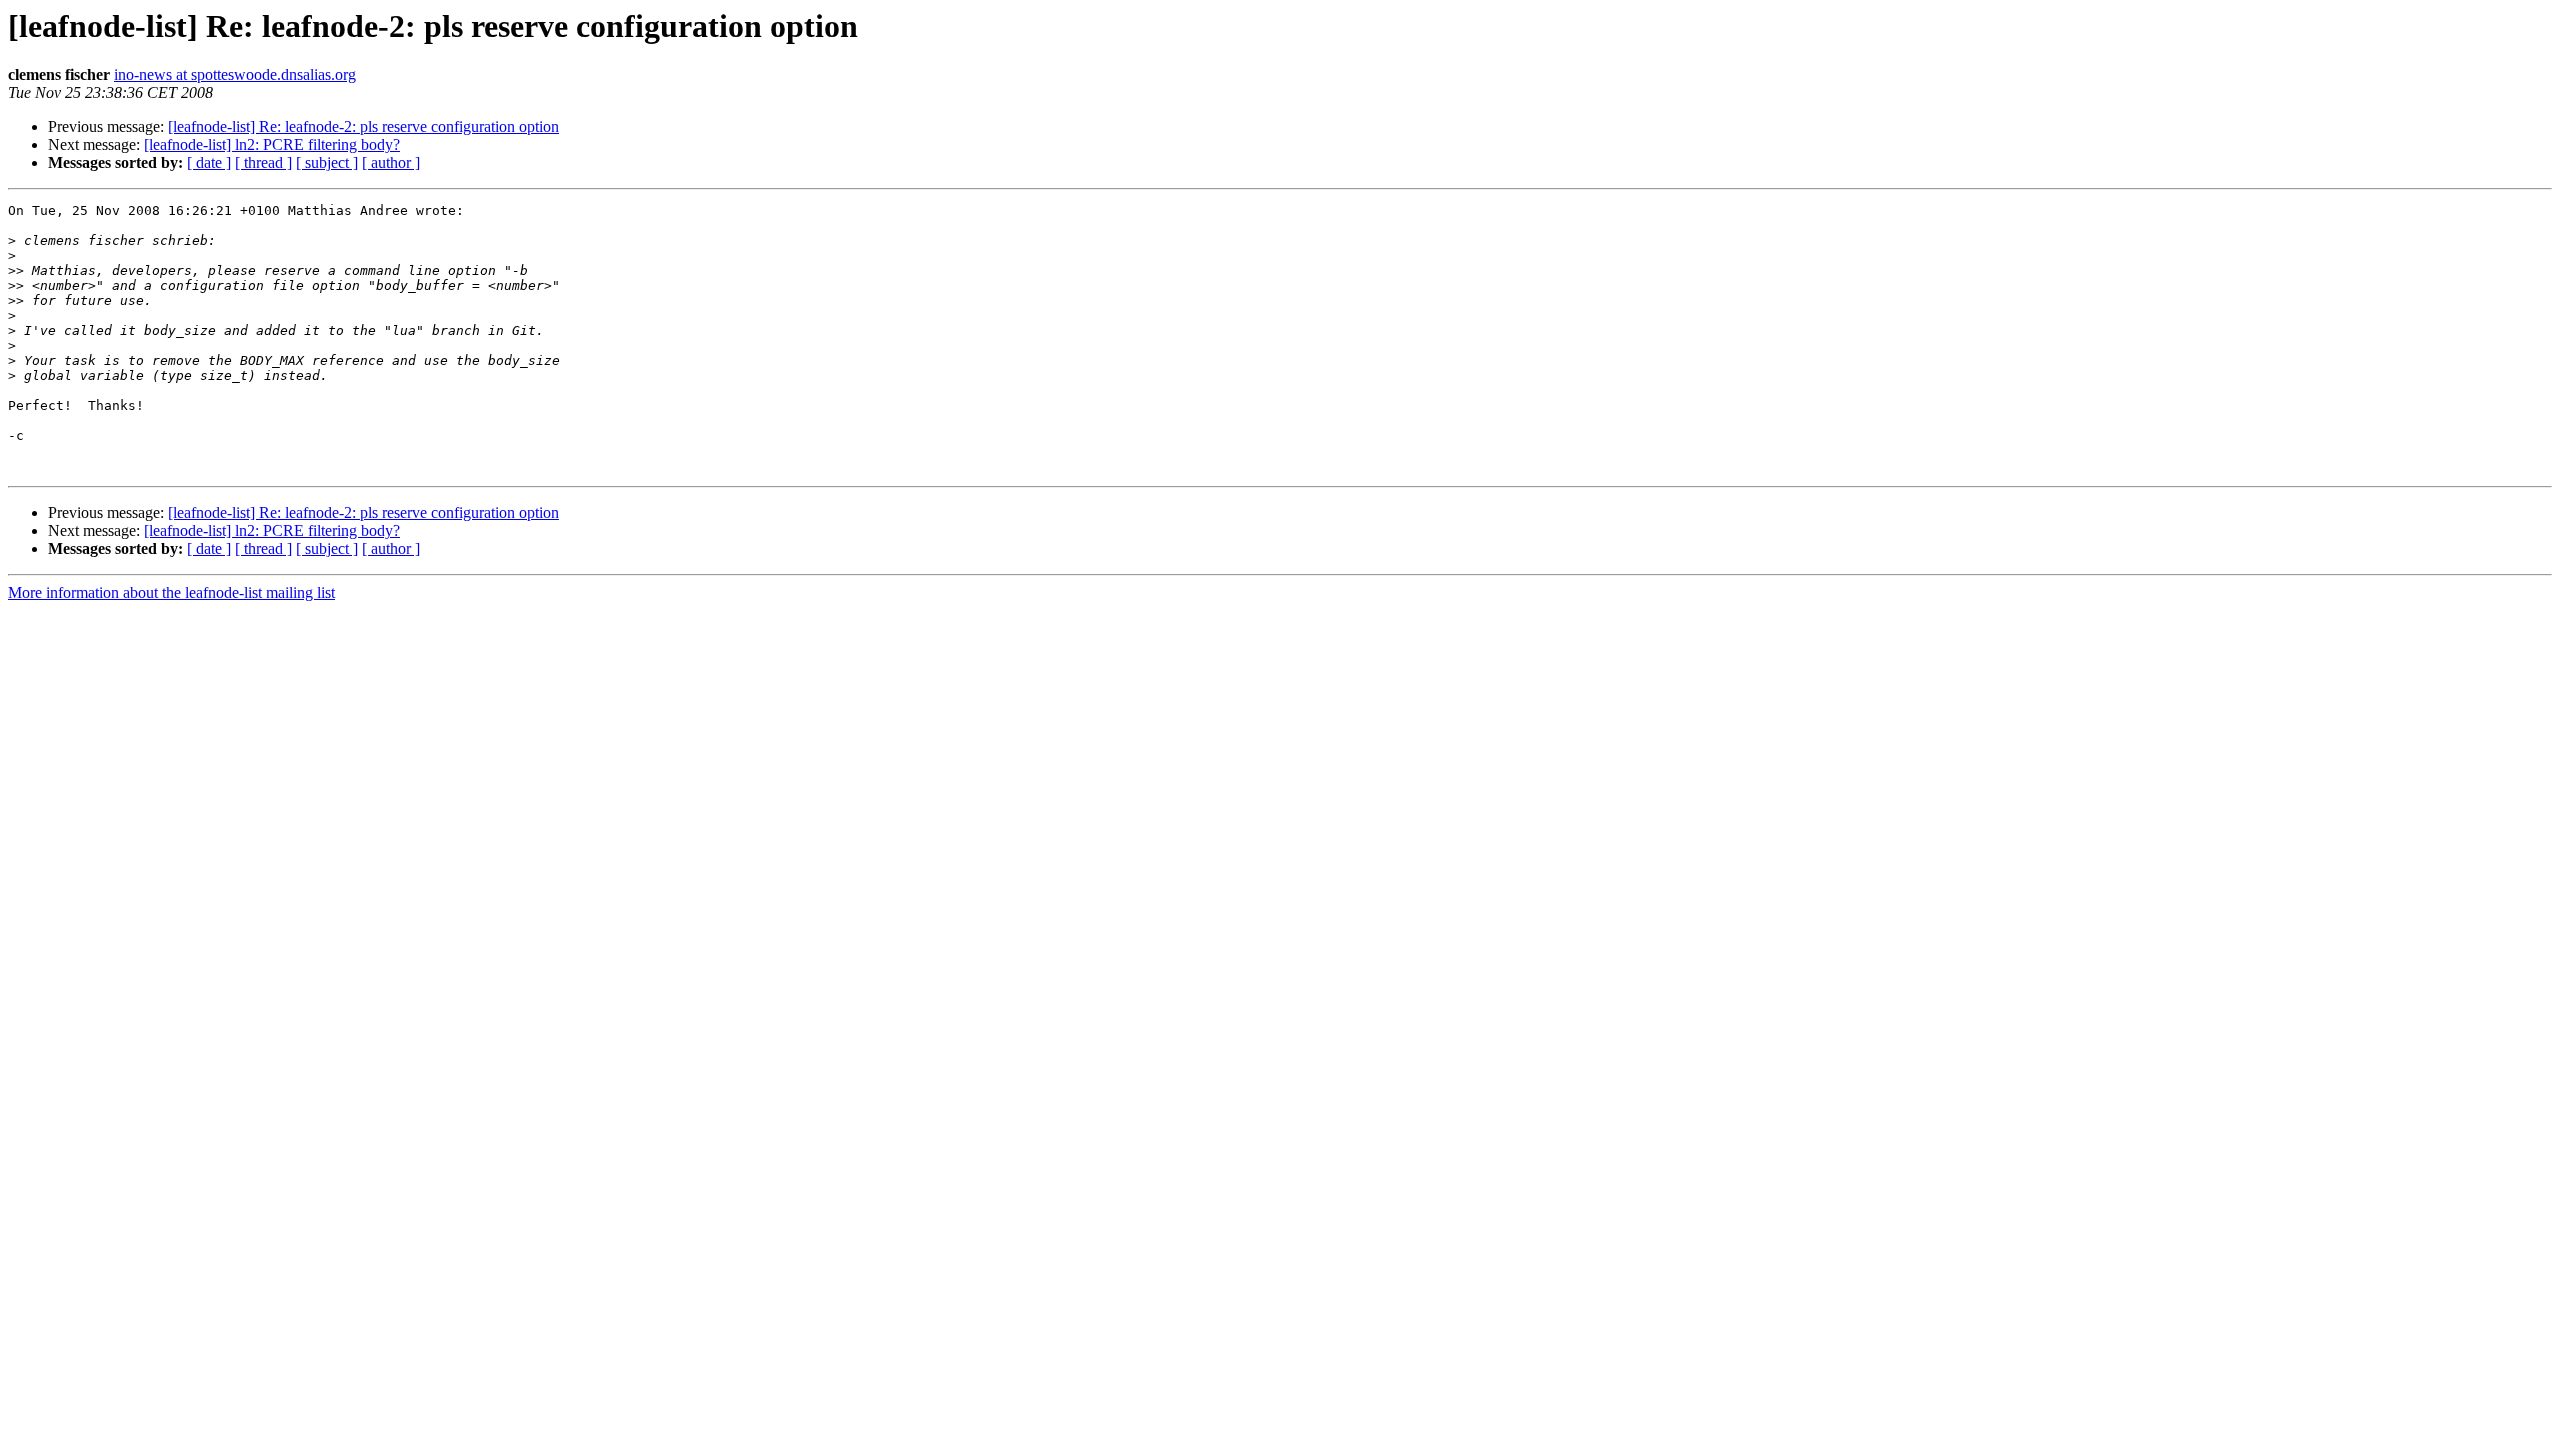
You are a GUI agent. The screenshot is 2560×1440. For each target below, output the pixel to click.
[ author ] (391, 162)
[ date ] (209, 162)
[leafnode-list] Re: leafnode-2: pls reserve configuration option (363, 126)
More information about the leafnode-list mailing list (171, 592)
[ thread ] (263, 162)
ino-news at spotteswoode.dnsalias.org (235, 74)
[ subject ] (327, 162)
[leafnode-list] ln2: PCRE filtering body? (272, 144)
